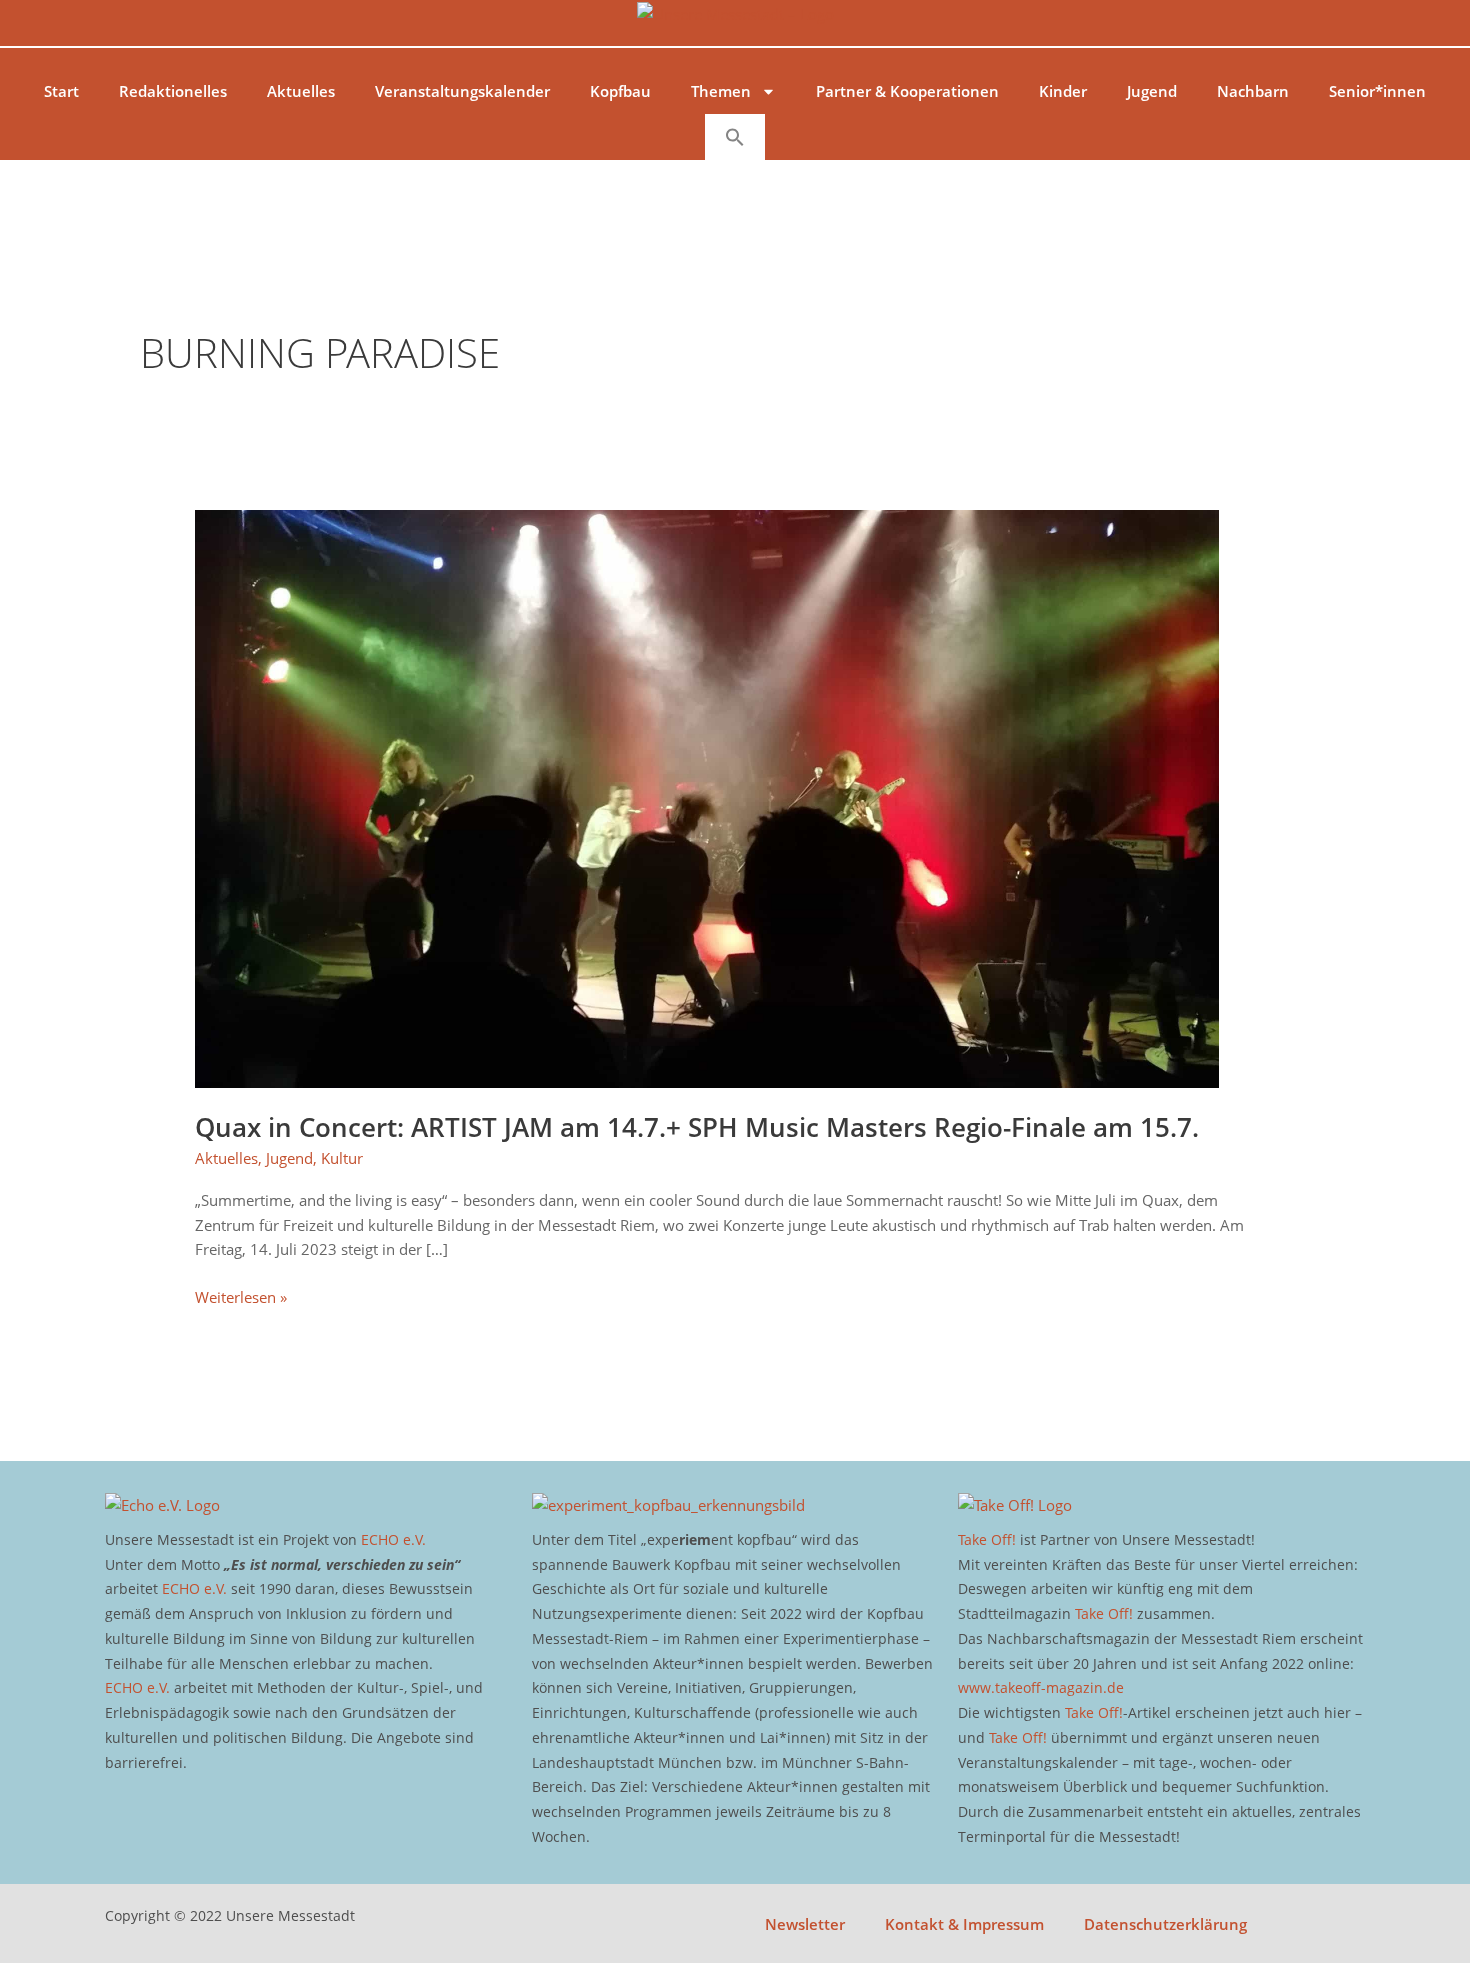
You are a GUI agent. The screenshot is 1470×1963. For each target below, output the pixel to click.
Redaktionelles (173, 91)
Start (61, 91)
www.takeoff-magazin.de (1041, 1687)
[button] (735, 137)
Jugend (1152, 91)
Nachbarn (1253, 91)
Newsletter (805, 1924)
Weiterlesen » (241, 1296)
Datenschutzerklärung (1165, 1924)
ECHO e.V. (393, 1539)
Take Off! (987, 1539)
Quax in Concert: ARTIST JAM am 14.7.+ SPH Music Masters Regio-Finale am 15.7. (697, 1127)
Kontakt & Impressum (964, 1924)
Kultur (342, 1158)
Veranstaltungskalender (462, 91)
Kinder (1063, 91)
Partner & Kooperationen (907, 91)
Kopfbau (620, 91)
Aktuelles (301, 91)
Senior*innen (1377, 91)
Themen (721, 91)
